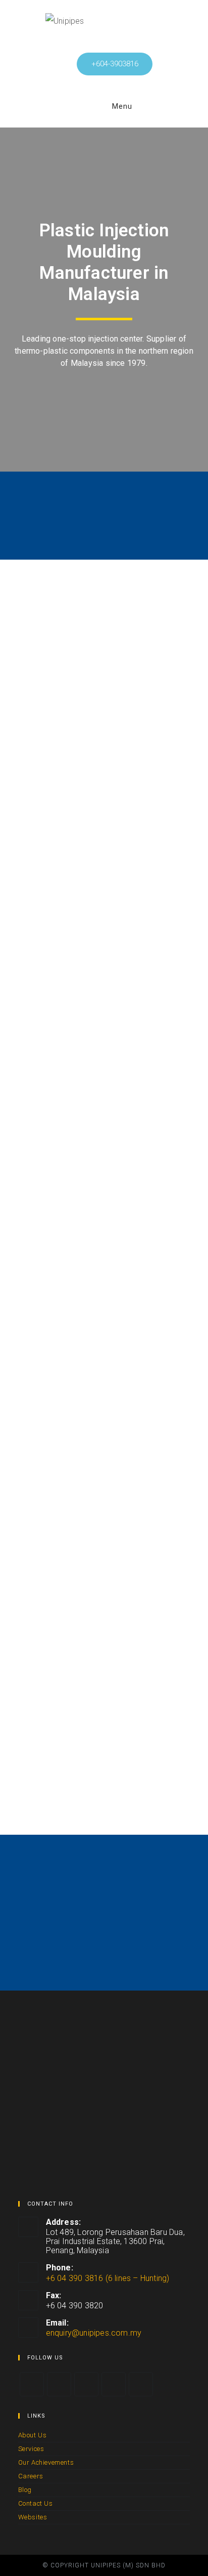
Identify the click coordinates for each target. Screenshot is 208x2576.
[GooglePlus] (114, 2384)
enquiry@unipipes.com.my (94, 2333)
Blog (25, 2490)
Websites (33, 2517)
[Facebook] (59, 2384)
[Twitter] (32, 2384)
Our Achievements (46, 2462)
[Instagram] (86, 2384)
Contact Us (36, 2503)
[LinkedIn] (141, 2384)
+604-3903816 (115, 64)
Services (31, 2449)
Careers (31, 2476)
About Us (33, 2435)
